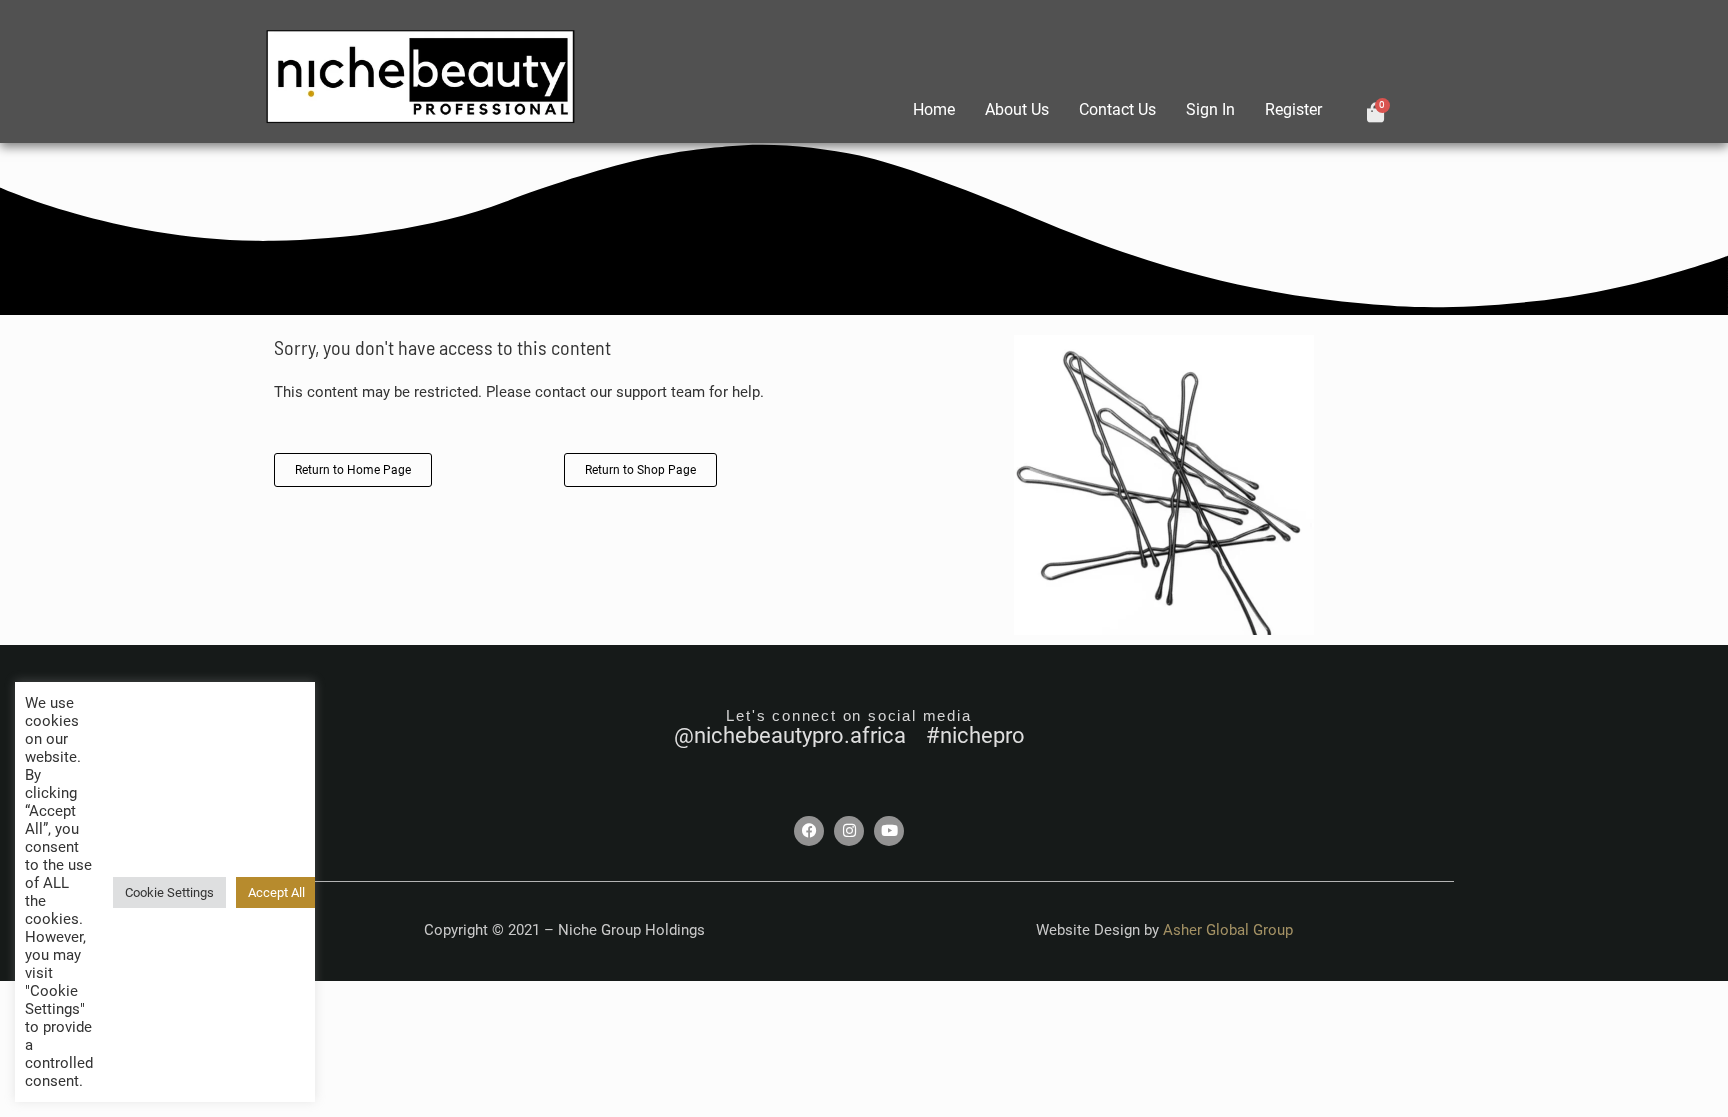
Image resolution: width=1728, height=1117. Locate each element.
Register (1293, 109)
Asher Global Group (1228, 930)
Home (934, 109)
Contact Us (1117, 109)
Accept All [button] (276, 892)
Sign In (1210, 109)
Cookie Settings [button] (169, 892)
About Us (1017, 109)
